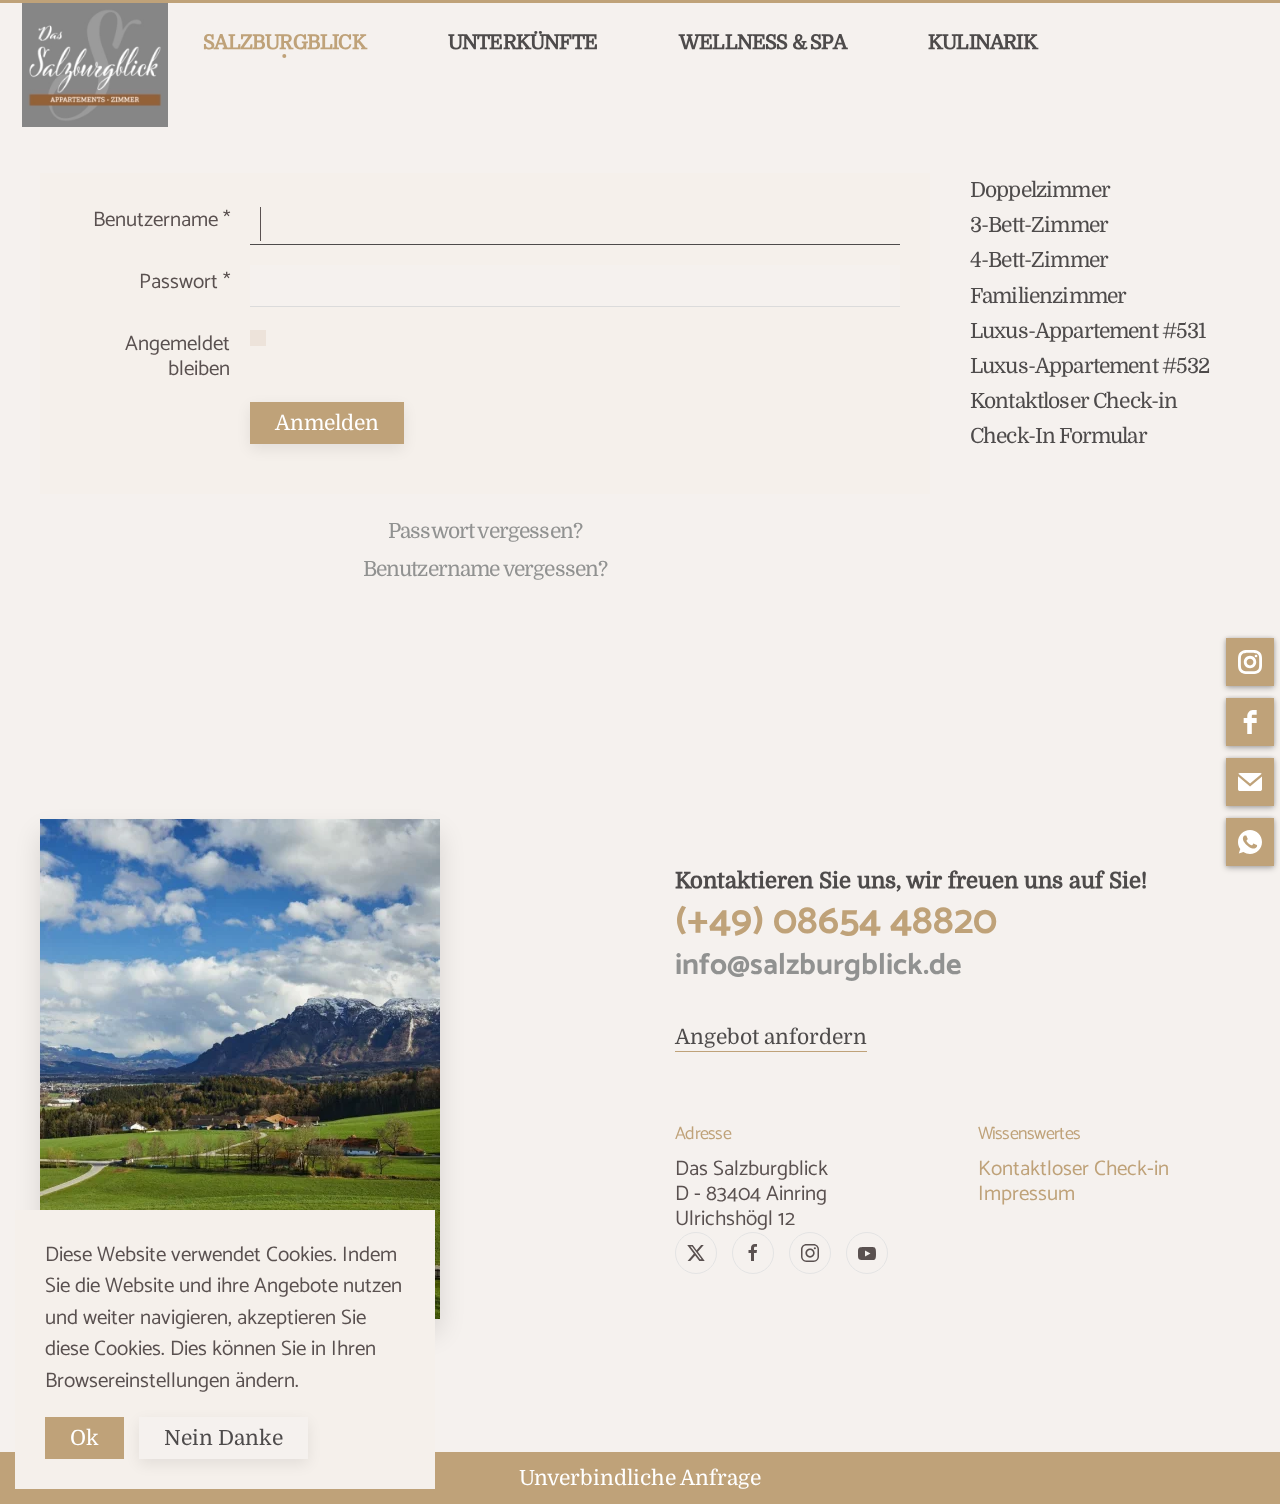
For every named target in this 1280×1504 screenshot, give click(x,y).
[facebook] (1250, 722)
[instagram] (1250, 662)
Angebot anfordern (771, 1037)
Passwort (184, 282)
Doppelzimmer (1040, 190)
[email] (1250, 782)
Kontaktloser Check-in (1073, 401)
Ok (84, 1438)
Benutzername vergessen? (485, 569)
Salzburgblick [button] (284, 42)
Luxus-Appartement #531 (1088, 331)
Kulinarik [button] (982, 42)
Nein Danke (223, 1438)
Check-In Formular (1058, 436)
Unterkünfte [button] (522, 42)
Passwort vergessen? (485, 531)
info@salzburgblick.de (818, 965)
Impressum (1026, 1194)
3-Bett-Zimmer (1039, 225)
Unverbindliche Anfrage (640, 1478)
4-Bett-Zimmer (1039, 260)
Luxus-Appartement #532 (1090, 366)
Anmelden (327, 423)
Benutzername (161, 220)
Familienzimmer (1048, 296)
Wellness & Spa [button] (762, 42)
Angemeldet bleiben (177, 356)
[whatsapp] (1250, 842)
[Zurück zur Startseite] (95, 65)
